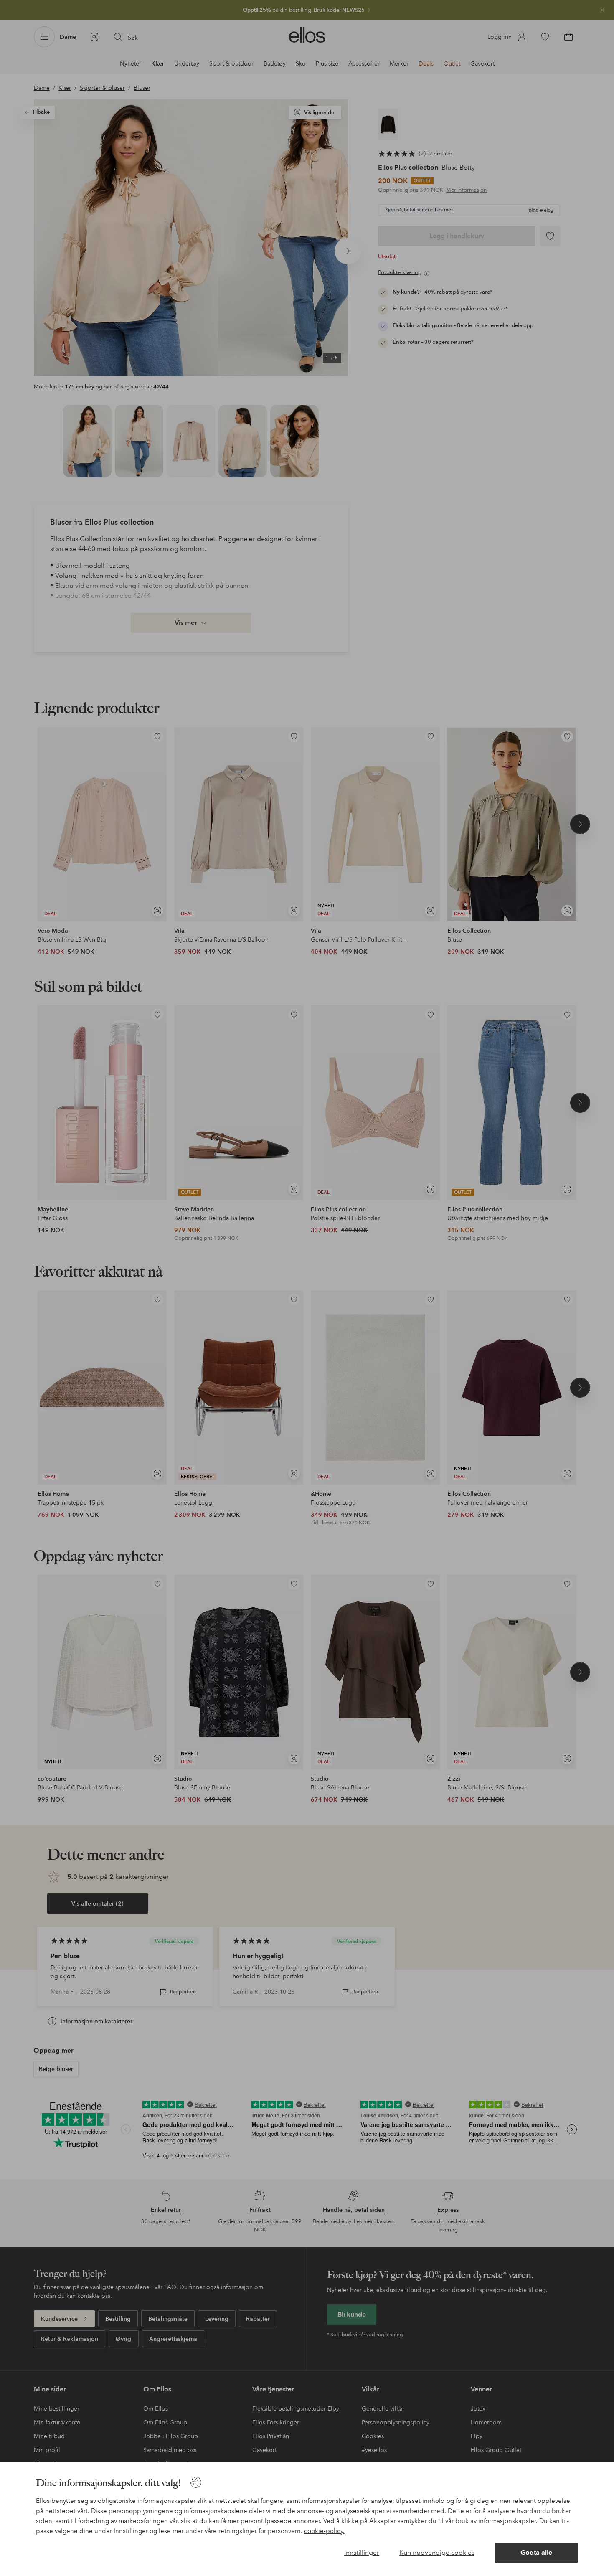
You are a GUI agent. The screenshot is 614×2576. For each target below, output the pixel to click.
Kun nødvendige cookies (437, 2552)
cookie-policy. (324, 2531)
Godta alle (536, 2552)
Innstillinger (362, 2552)
